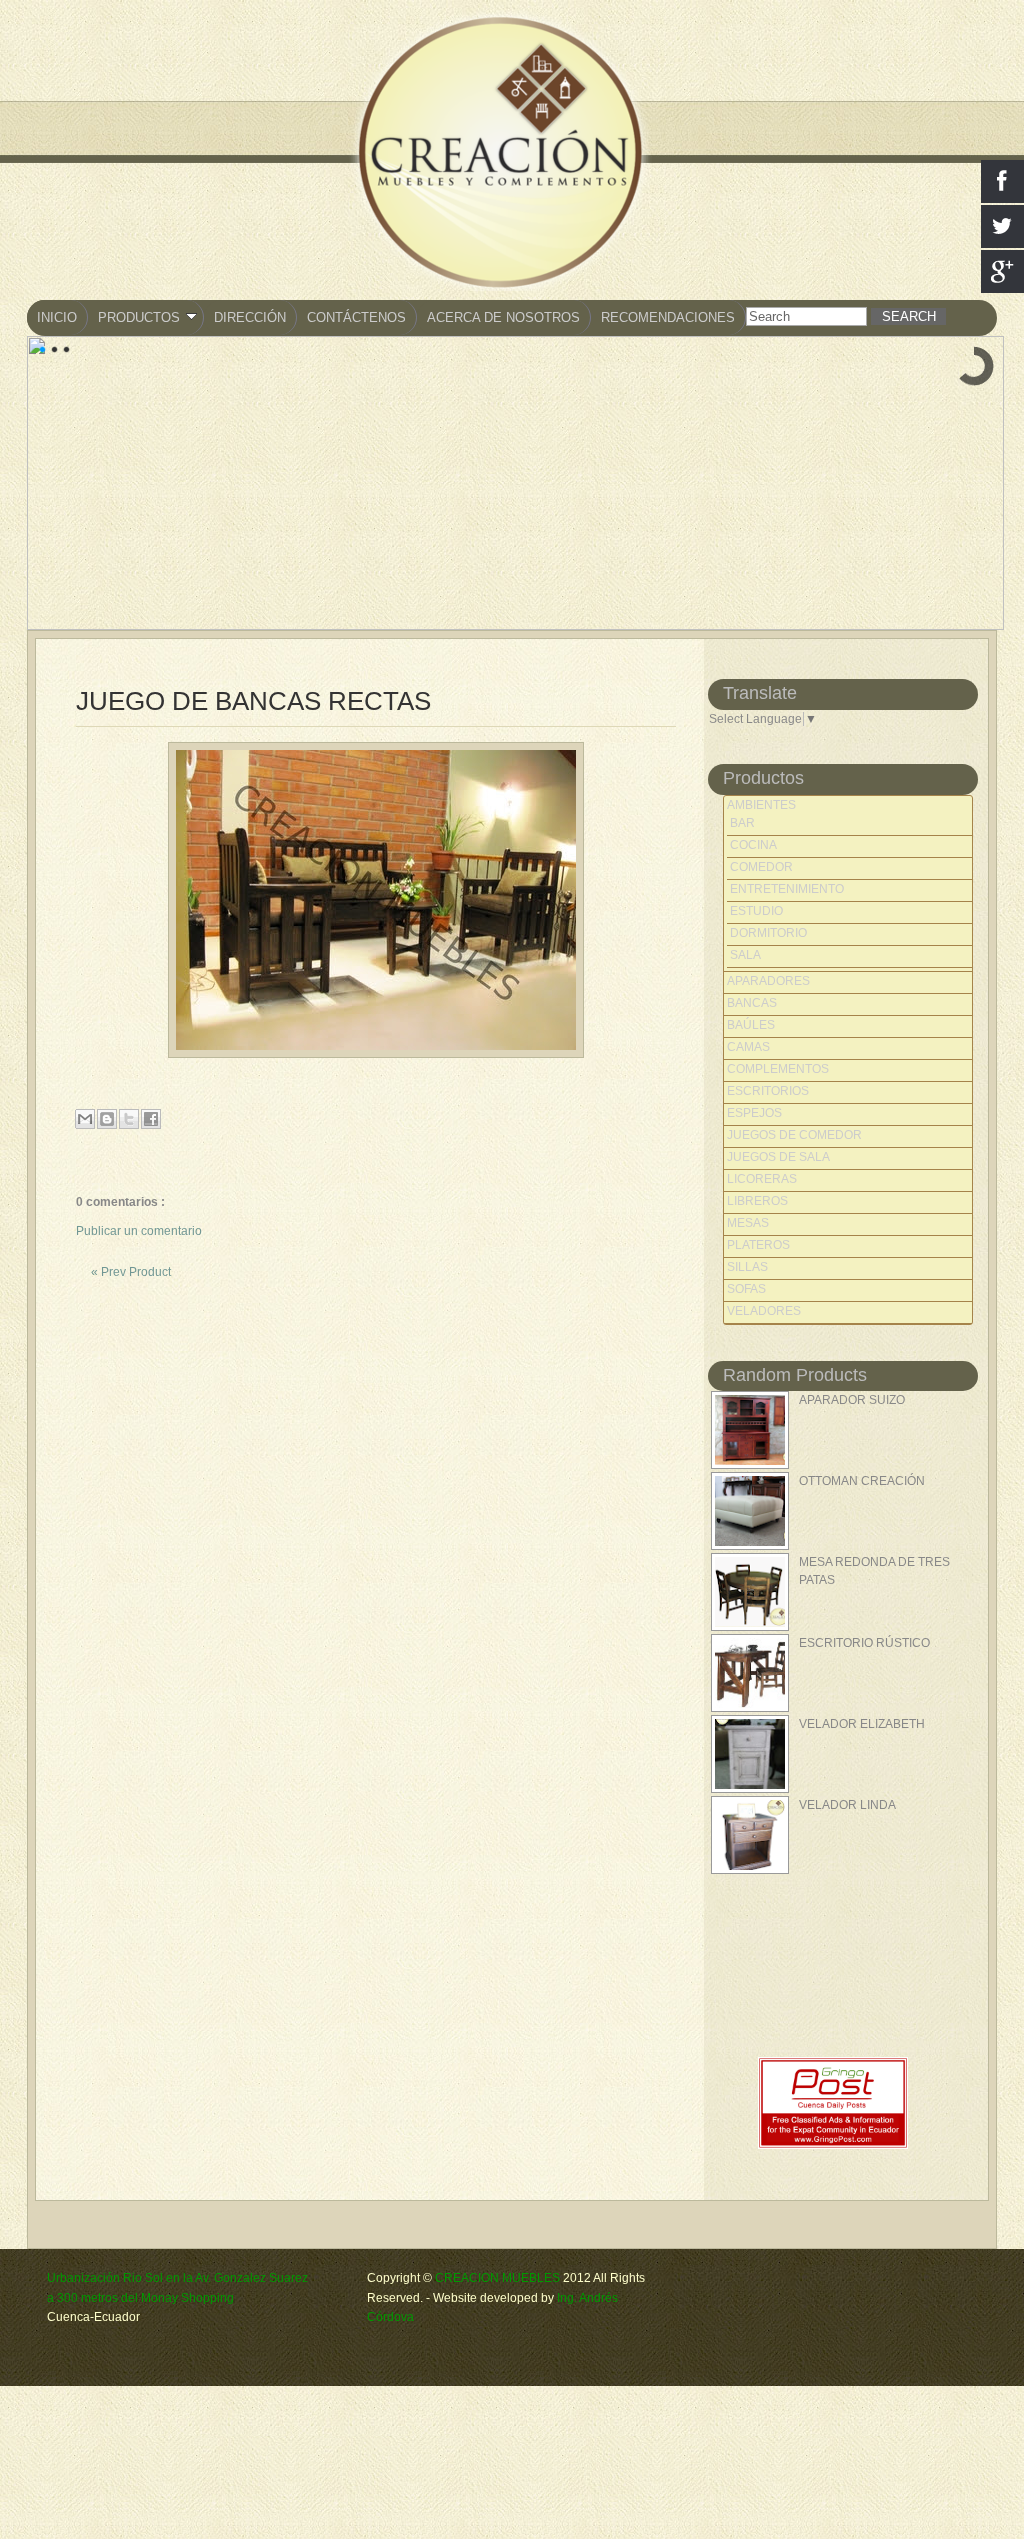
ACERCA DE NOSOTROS (503, 317)
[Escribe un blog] (107, 1119)
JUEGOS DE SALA (778, 1157)
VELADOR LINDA (847, 1805)
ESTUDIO (756, 911)
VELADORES (764, 1311)
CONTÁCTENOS (356, 317)
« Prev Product (131, 1272)
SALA (745, 955)
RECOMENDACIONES (668, 317)
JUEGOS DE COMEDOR (794, 1135)
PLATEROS (758, 1245)
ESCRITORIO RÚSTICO (864, 1643)
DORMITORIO (768, 933)
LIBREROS (757, 1201)
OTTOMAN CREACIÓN (862, 1481)
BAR (742, 823)
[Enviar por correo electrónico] (85, 1119)
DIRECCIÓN (250, 317)
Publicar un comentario (139, 1231)
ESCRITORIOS (768, 1091)
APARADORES (768, 981)
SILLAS (747, 1267)
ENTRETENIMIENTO (787, 889)
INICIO (57, 317)
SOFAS (746, 1289)
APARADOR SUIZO (852, 1400)
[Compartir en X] (129, 1119)
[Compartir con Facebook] (151, 1119)
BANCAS (752, 1003)
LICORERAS (762, 1179)
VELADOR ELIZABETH (862, 1724)
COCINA (753, 845)
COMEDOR (761, 867)
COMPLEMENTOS (778, 1069)
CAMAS (748, 1047)
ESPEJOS (754, 1113)
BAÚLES (751, 1025)
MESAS (748, 1223)
